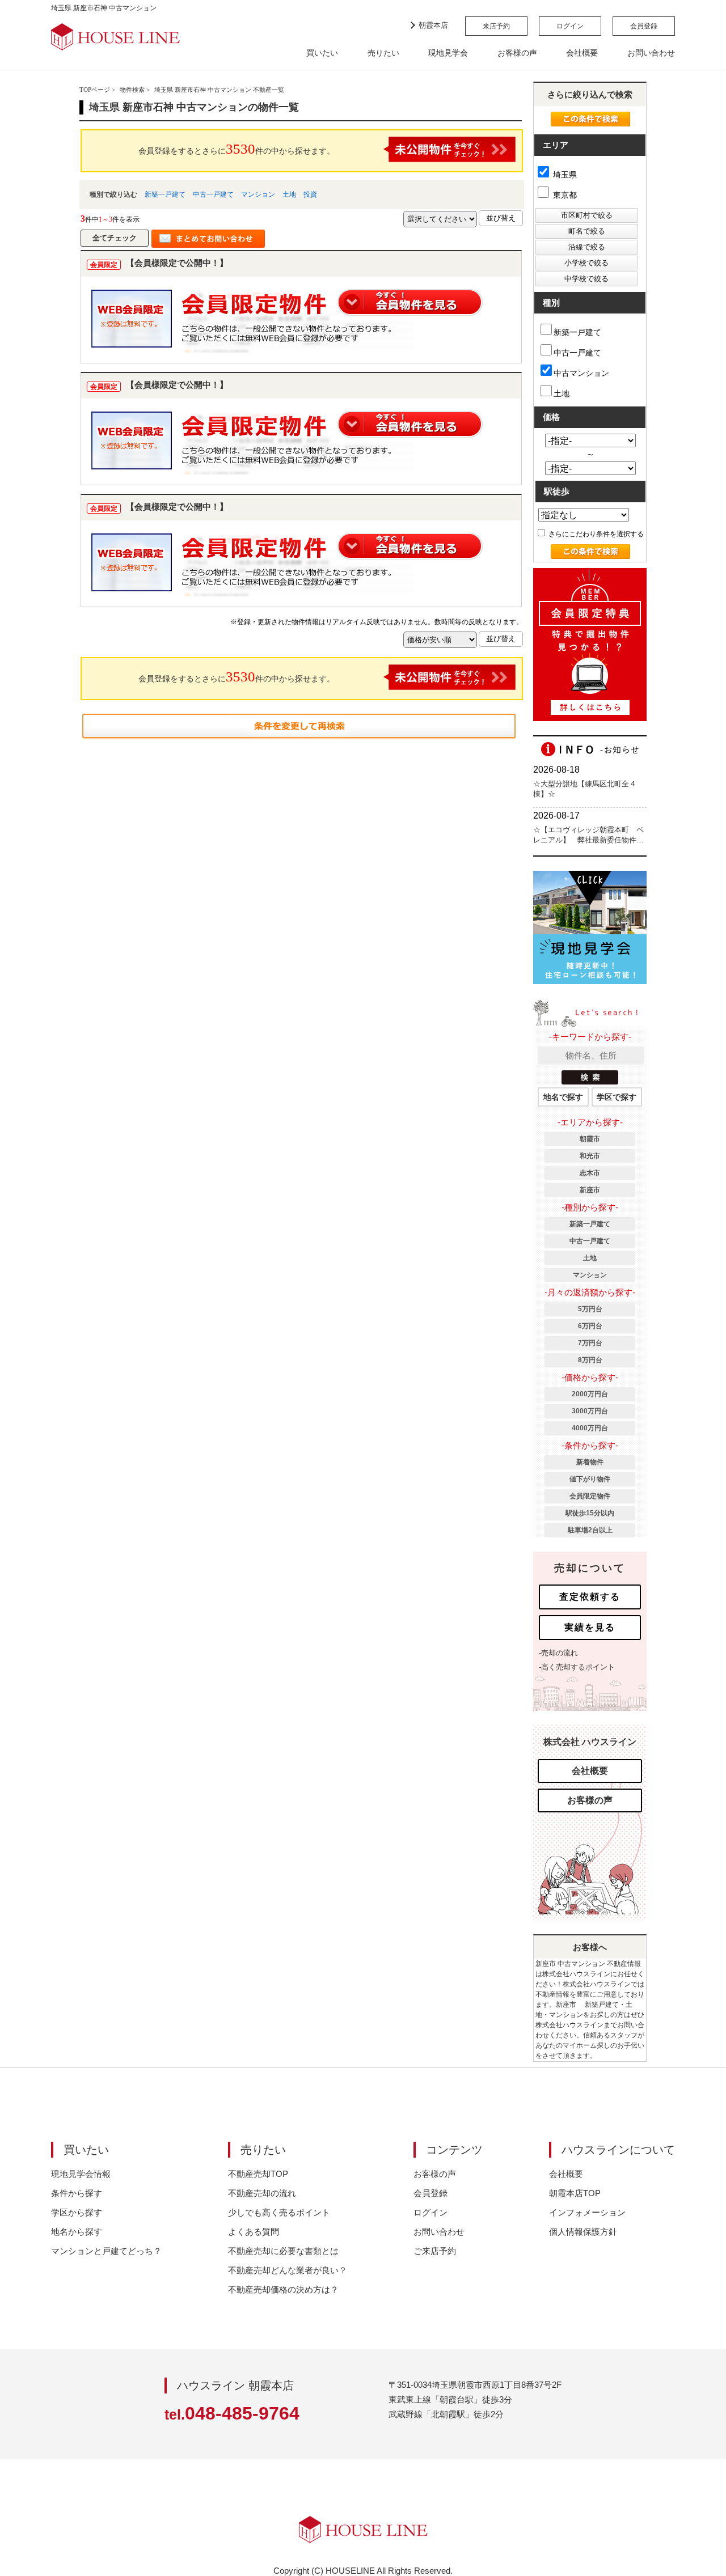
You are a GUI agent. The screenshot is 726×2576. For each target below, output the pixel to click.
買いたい (322, 53)
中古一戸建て (213, 194)
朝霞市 (590, 1139)
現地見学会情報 (81, 2174)
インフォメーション (587, 2212)
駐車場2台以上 (590, 1530)
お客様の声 (517, 53)
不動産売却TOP (258, 2174)
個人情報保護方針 (583, 2232)
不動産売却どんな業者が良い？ (288, 2270)
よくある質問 (254, 2232)
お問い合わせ (651, 53)
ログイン (570, 26)
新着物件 (590, 1462)
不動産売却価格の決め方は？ (283, 2289)
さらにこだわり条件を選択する (595, 534)
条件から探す (77, 2193)
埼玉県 (564, 175)
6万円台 (590, 1326)
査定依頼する (590, 1597)
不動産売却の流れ (262, 2193)
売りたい (383, 53)
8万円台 (590, 1360)
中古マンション (581, 373)
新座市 (590, 1190)
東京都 (564, 195)
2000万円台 (590, 1394)
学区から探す (77, 2212)
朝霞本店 (433, 25)
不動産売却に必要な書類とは (283, 2251)
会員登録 (644, 26)
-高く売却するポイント (577, 1667)
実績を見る (590, 1627)
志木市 (590, 1173)
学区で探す (617, 1097)
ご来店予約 (435, 2251)
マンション (258, 194)
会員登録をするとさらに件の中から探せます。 (237, 149)
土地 (289, 194)
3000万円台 (590, 1411)
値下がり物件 (590, 1479)
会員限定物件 (590, 1496)
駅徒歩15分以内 (590, 1513)
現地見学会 (448, 53)
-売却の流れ (558, 1653)
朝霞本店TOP (575, 2193)
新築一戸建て (165, 194)
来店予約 (496, 26)
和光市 (590, 1156)
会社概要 (582, 53)
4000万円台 (590, 1428)
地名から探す (77, 2232)
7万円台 (590, 1343)
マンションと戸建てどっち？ (106, 2251)
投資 (310, 194)
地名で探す (563, 1097)
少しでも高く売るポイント (279, 2212)
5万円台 (590, 1309)
